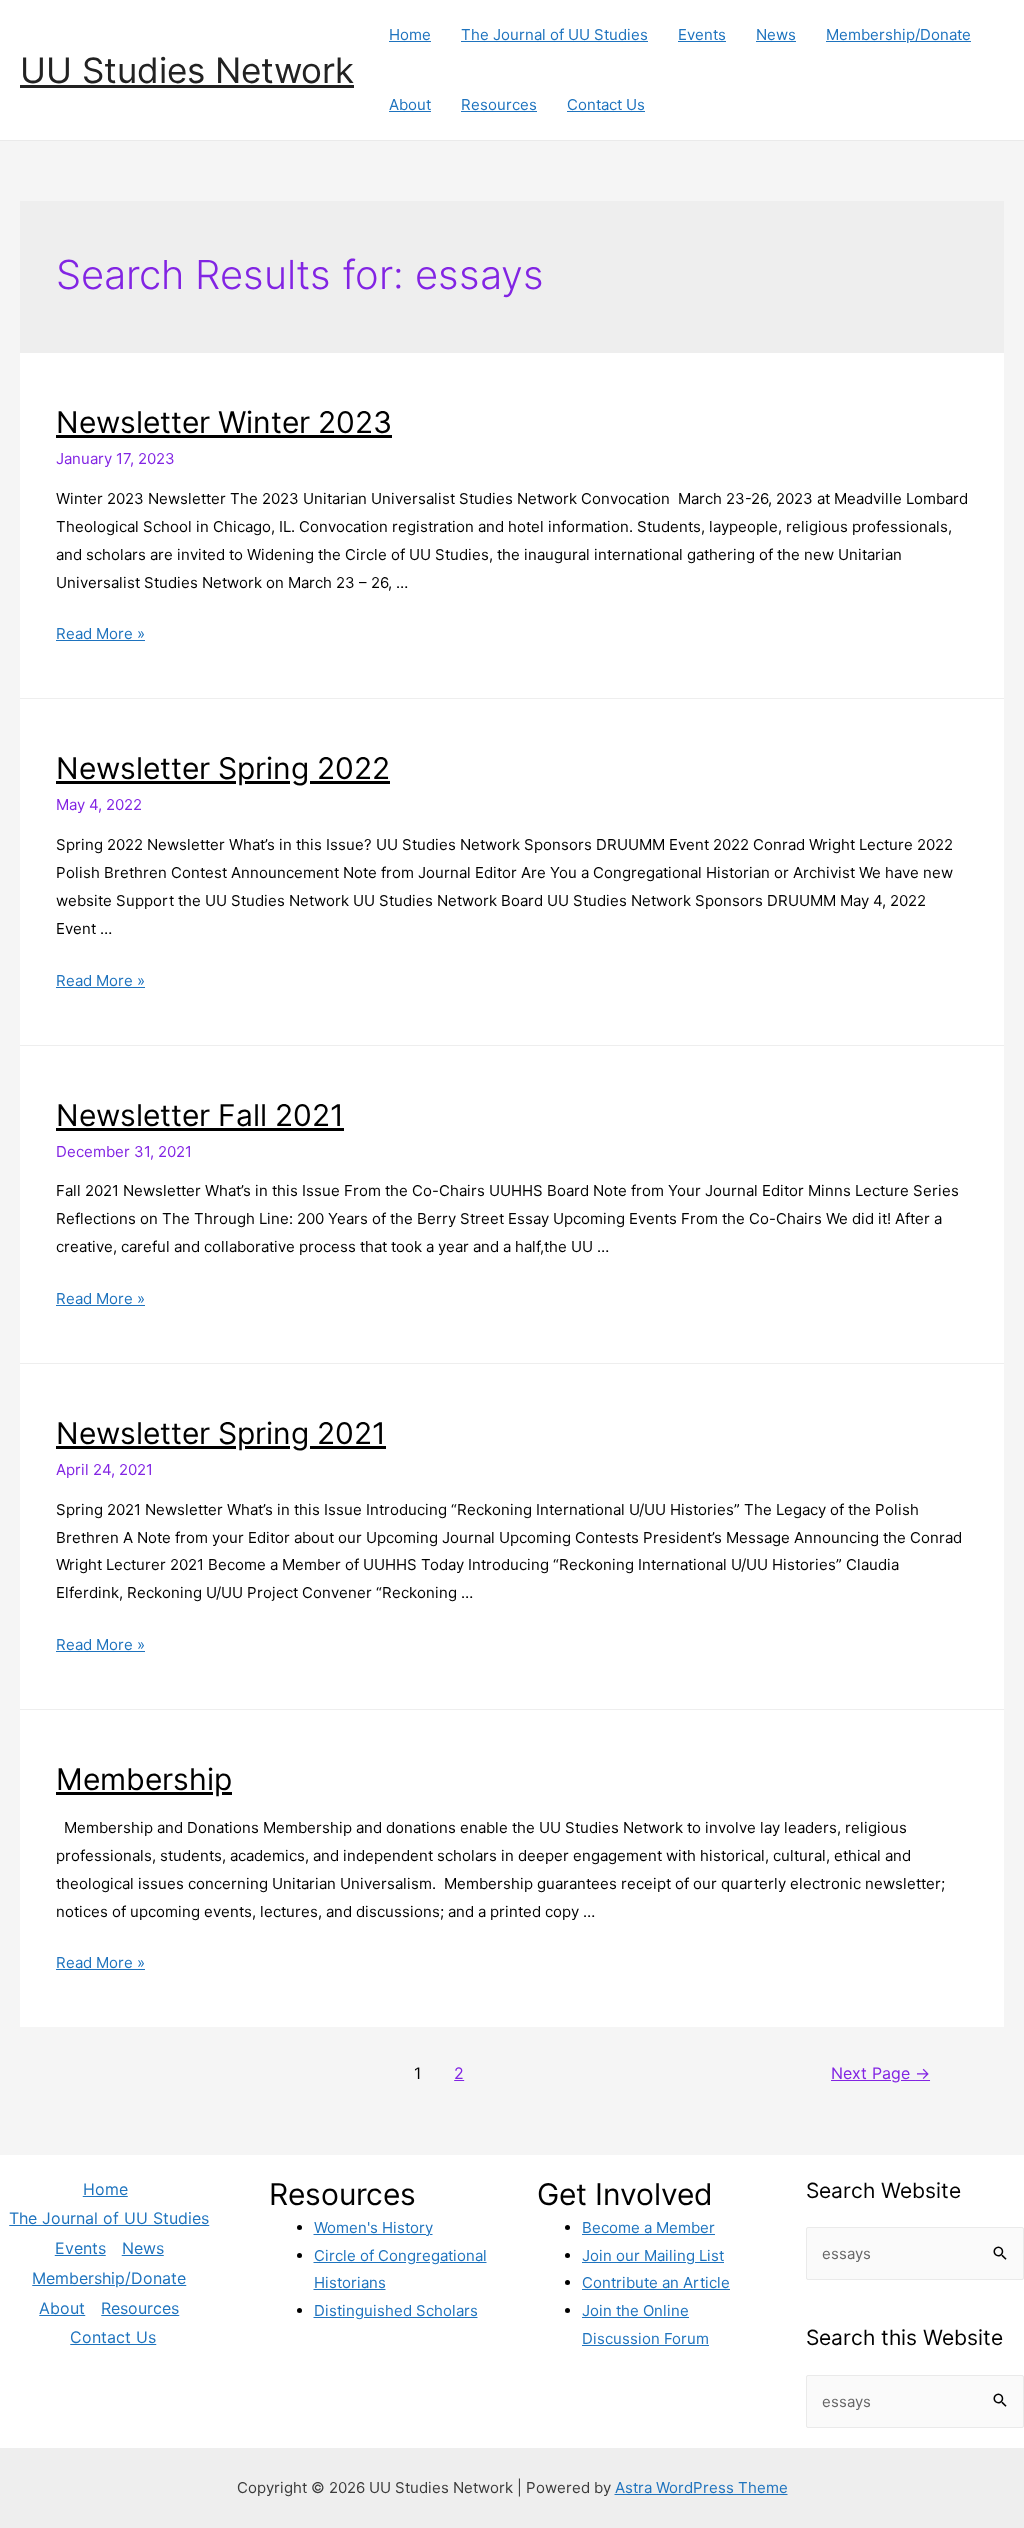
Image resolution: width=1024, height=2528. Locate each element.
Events (702, 34)
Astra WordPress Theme (701, 2487)
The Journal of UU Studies (554, 34)
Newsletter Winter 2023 (224, 422)
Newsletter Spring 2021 (221, 1433)
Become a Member (648, 2227)
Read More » (100, 633)
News (776, 34)
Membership (144, 1779)
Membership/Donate (898, 34)
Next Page (880, 2073)
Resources (499, 104)
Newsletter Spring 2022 (223, 768)
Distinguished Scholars (396, 2310)
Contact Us (606, 104)
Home (410, 34)
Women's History (373, 2227)
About (410, 104)
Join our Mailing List (653, 2255)
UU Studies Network (187, 70)
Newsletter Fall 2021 (200, 1115)
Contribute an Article (656, 2282)
